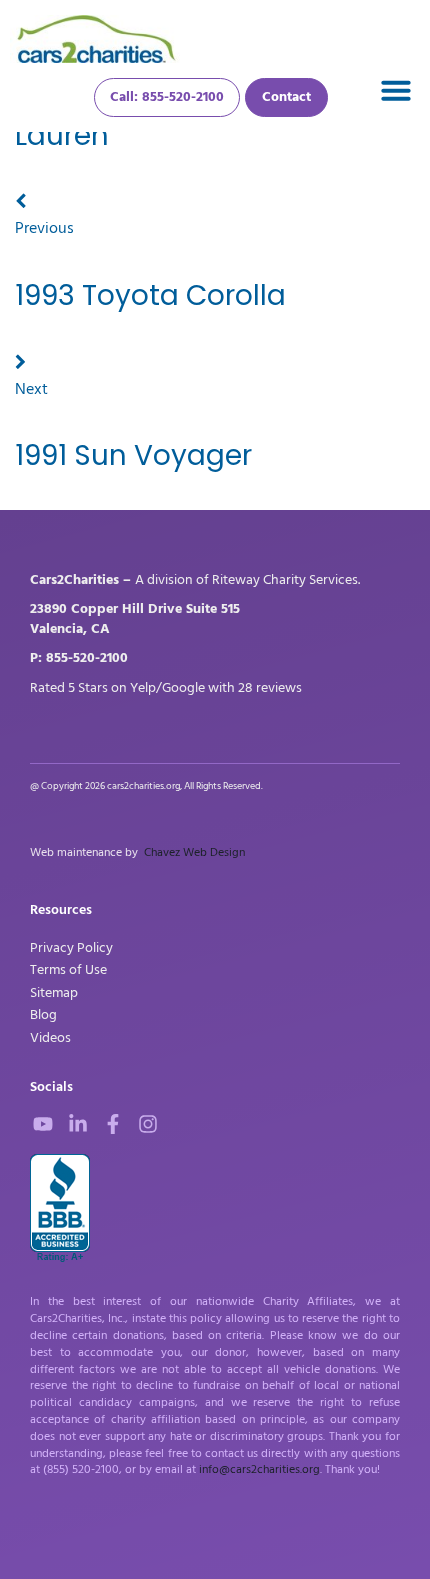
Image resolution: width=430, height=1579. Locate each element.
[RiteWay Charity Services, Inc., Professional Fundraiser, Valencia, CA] (60, 1209)
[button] (396, 90)
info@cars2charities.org (259, 1469)
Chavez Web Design (194, 852)
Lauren (62, 135)
